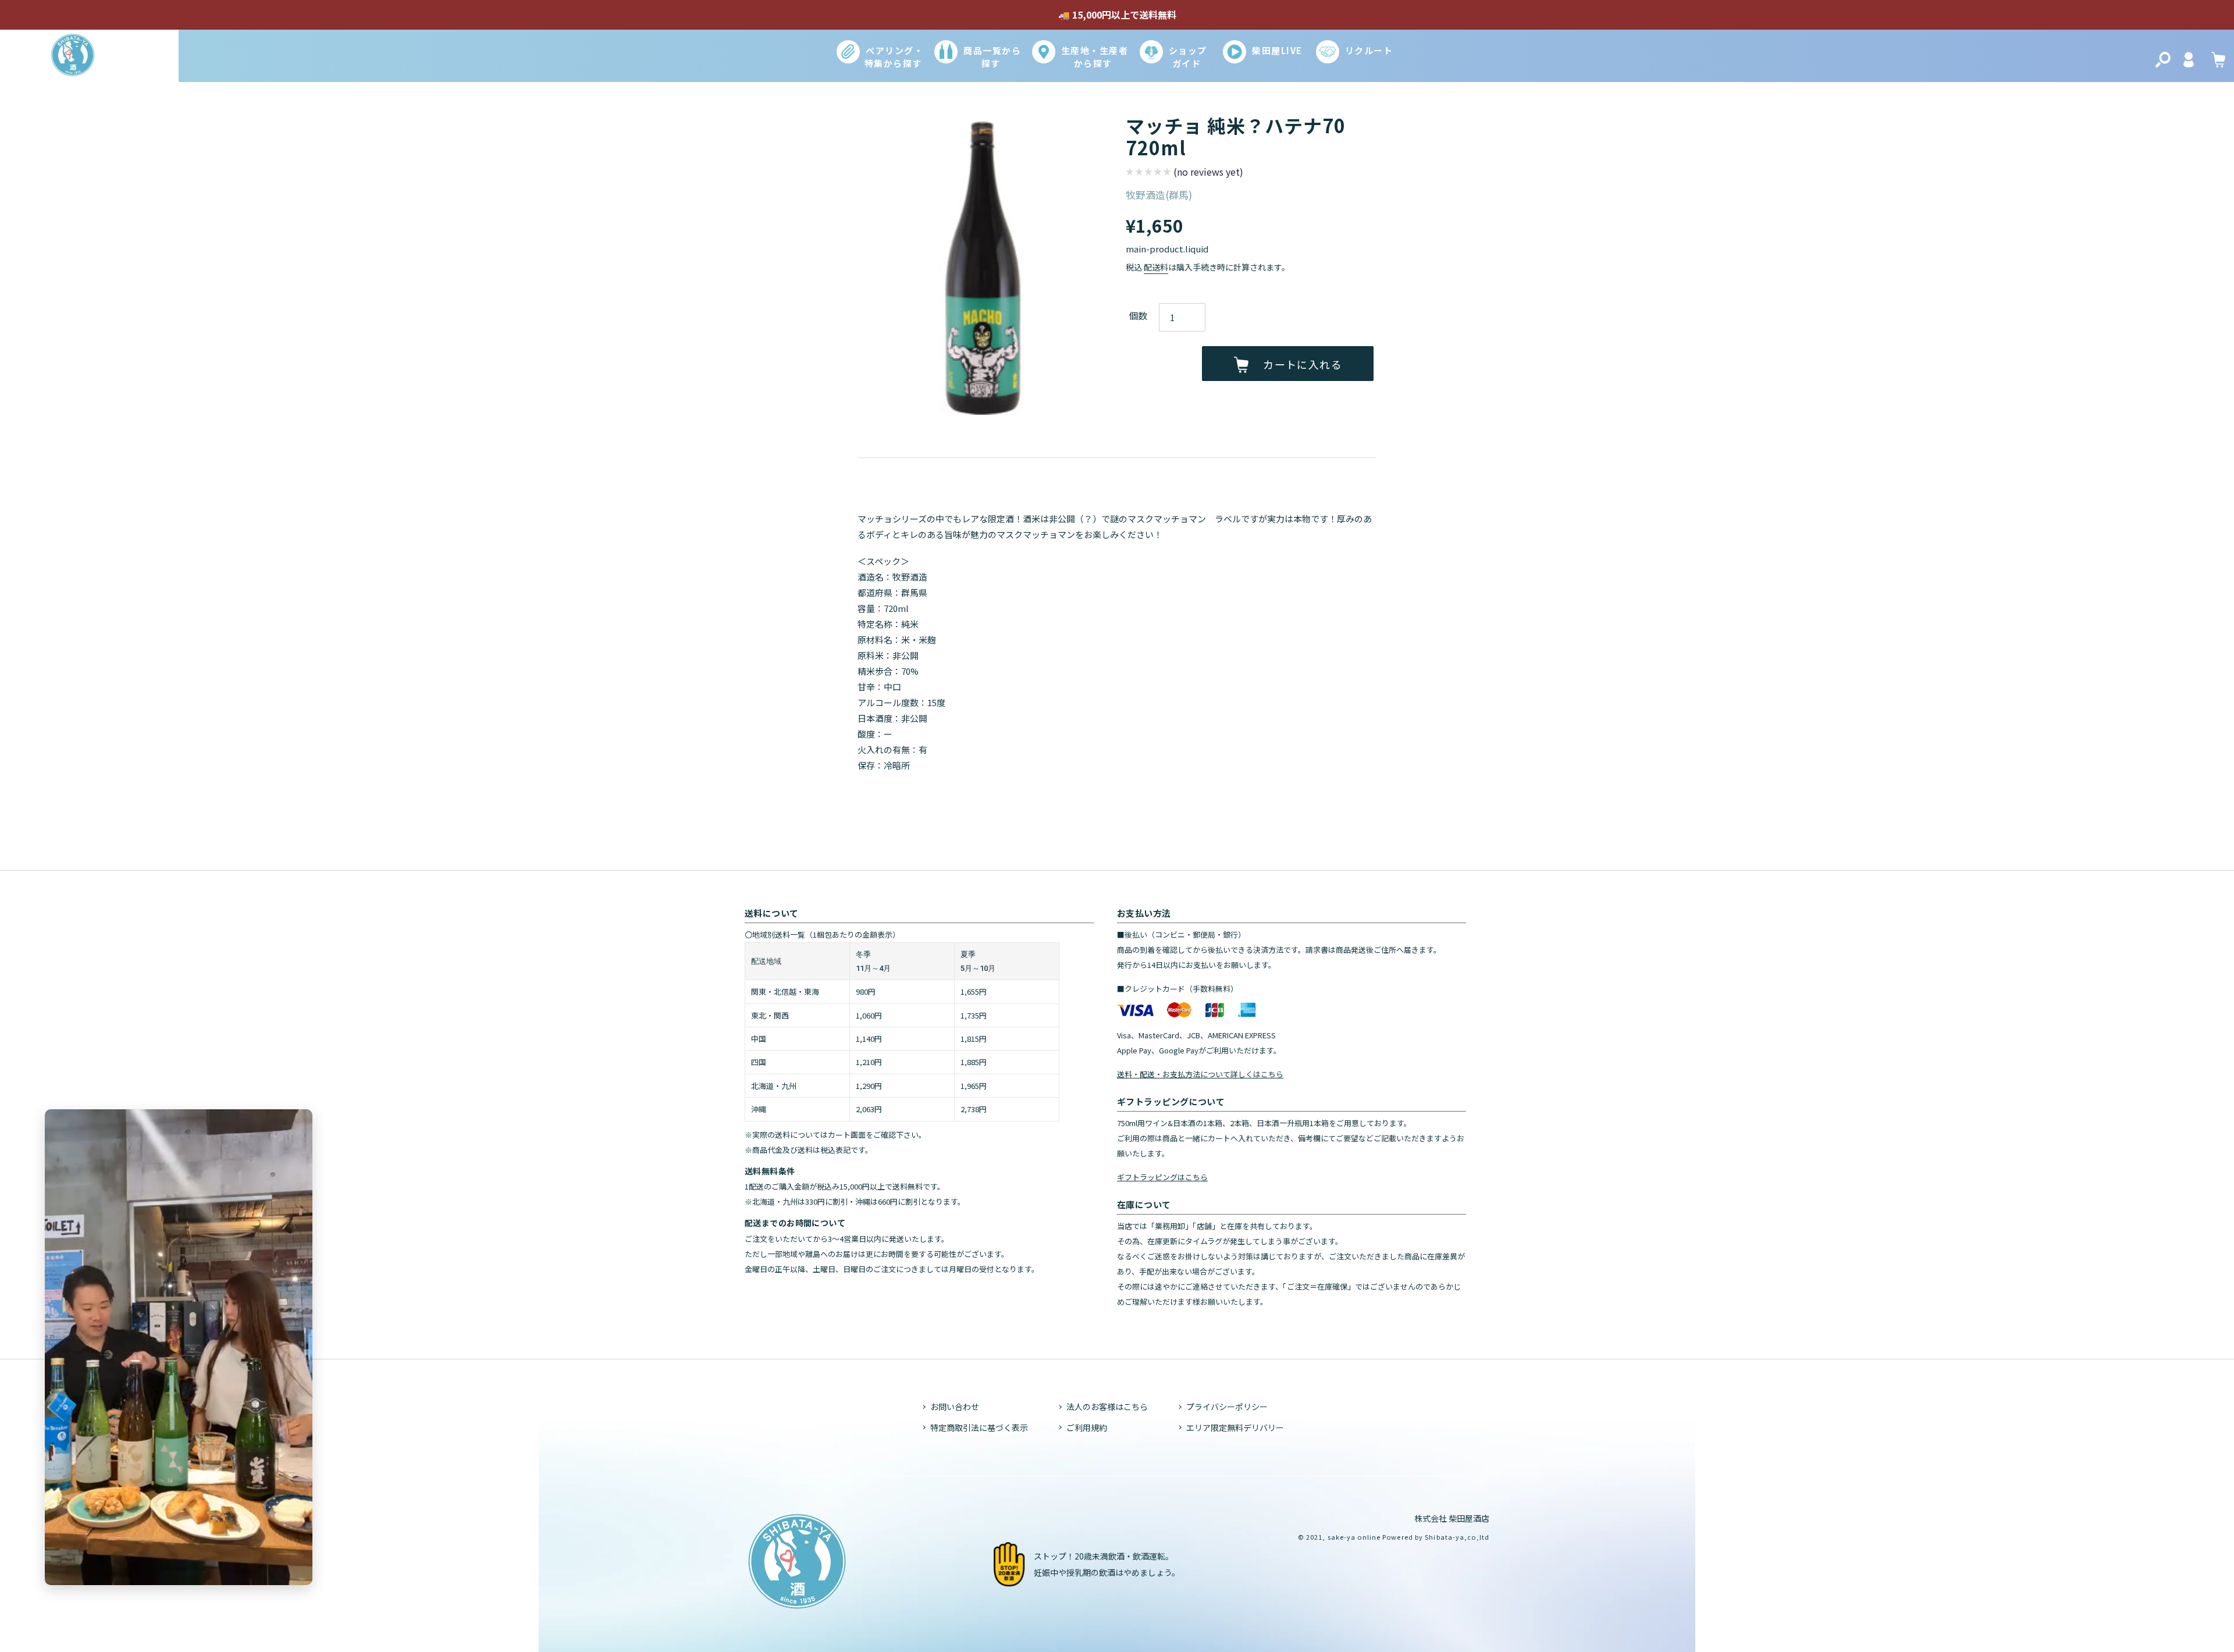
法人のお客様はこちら (1107, 1407)
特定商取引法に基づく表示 (979, 1427)
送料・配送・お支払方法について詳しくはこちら (1200, 1074)
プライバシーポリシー (1227, 1407)
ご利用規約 (1087, 1427)
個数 (1138, 315)
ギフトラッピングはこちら (1162, 1177)
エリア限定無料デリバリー (1235, 1427)
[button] (1184, 173)
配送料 (1156, 267)
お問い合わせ (955, 1407)
